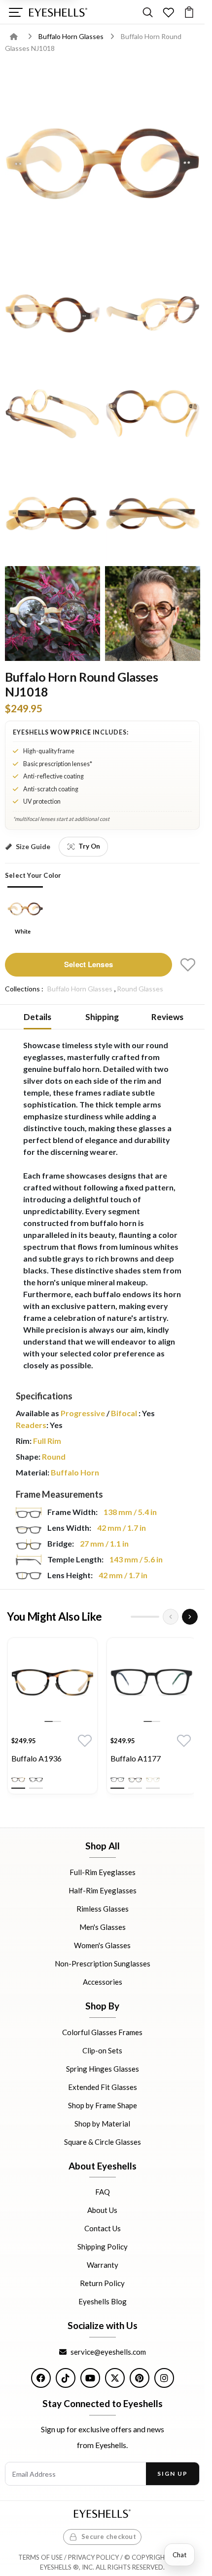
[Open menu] (16, 12)
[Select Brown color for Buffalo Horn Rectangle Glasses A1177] (135, 1780)
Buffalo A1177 (136, 1758)
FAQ (103, 2192)
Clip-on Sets (102, 2050)
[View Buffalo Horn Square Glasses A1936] (53, 1683)
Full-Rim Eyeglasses (103, 1872)
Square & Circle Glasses (103, 2142)
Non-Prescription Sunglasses (103, 1963)
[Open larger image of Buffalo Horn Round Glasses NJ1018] (102, 163)
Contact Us (103, 2229)
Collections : (24, 989)
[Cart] (189, 12)
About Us (102, 2210)
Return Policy (102, 2284)
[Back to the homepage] (21, 36)
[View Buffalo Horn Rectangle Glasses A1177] (152, 1683)
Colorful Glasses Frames (102, 2032)
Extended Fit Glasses (103, 2087)
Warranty (103, 2265)
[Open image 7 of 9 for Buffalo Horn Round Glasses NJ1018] (153, 513)
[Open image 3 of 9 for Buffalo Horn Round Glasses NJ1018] (153, 313)
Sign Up (172, 2474)
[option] (53, 1718)
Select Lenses (88, 964)
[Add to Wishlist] (188, 965)
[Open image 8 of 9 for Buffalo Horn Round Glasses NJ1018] (53, 614)
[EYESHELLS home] (58, 12)
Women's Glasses (102, 1945)
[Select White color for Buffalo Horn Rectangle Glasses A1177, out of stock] (153, 1780)
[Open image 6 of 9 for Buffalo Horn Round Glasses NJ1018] (53, 513)
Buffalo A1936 (36, 1758)
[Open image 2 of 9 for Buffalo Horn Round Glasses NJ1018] (53, 313)
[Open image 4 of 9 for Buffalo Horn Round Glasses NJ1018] (53, 414)
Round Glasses (140, 989)
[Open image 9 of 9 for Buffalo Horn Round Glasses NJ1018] (153, 614)
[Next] (190, 1617)
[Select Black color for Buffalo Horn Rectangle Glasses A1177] (117, 1780)
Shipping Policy (103, 2247)
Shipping (102, 1017)
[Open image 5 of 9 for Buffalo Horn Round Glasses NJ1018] (153, 414)
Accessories (103, 1982)
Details (37, 1017)
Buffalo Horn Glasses (72, 36)
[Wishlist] (168, 12)
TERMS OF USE (40, 2557)
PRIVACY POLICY (93, 2557)
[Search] (148, 12)
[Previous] (171, 1617)
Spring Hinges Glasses (103, 2069)
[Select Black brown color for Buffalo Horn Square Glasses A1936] (18, 1780)
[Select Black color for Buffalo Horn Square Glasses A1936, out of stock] (36, 1780)
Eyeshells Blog (103, 2302)
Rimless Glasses (103, 1909)
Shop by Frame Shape (103, 2105)
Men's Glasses (103, 1927)
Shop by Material (102, 2124)
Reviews (167, 1017)
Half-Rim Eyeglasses (103, 1890)
